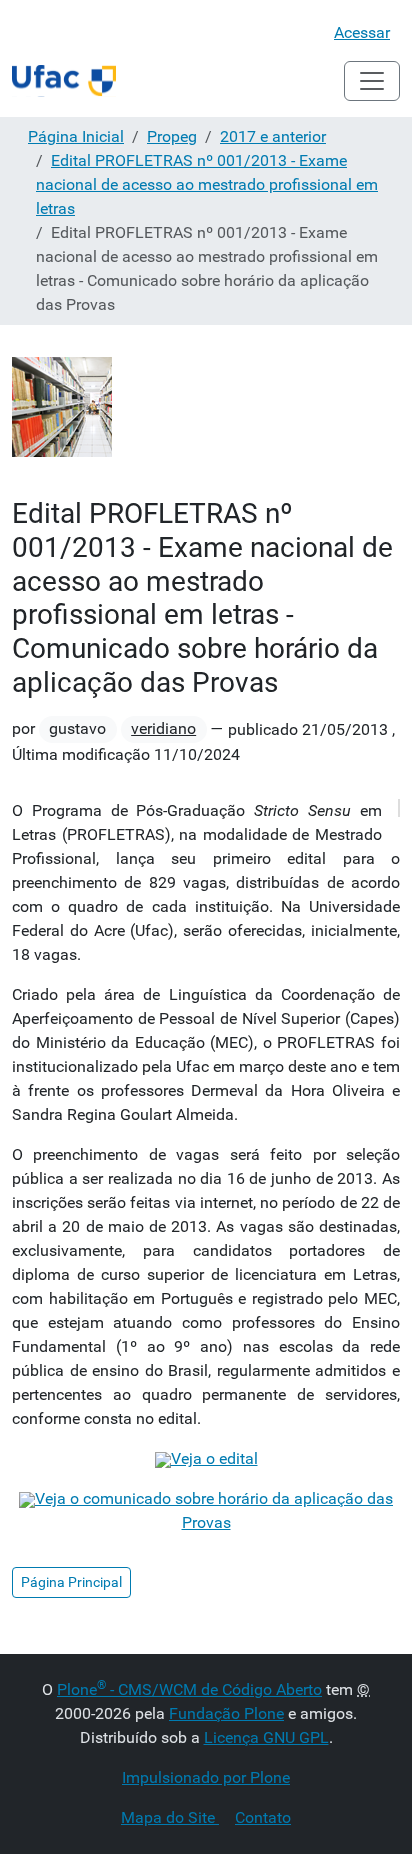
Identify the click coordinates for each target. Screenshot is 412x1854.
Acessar (362, 32)
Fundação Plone (226, 1713)
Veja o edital (214, 1458)
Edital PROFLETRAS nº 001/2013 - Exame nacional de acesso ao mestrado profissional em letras (207, 184)
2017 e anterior (273, 136)
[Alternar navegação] (372, 81)
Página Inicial (76, 136)
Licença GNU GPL (266, 1737)
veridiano (163, 728)
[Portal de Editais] (64, 81)
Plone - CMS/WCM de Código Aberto (189, 1689)
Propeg (172, 136)
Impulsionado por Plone (206, 1777)
